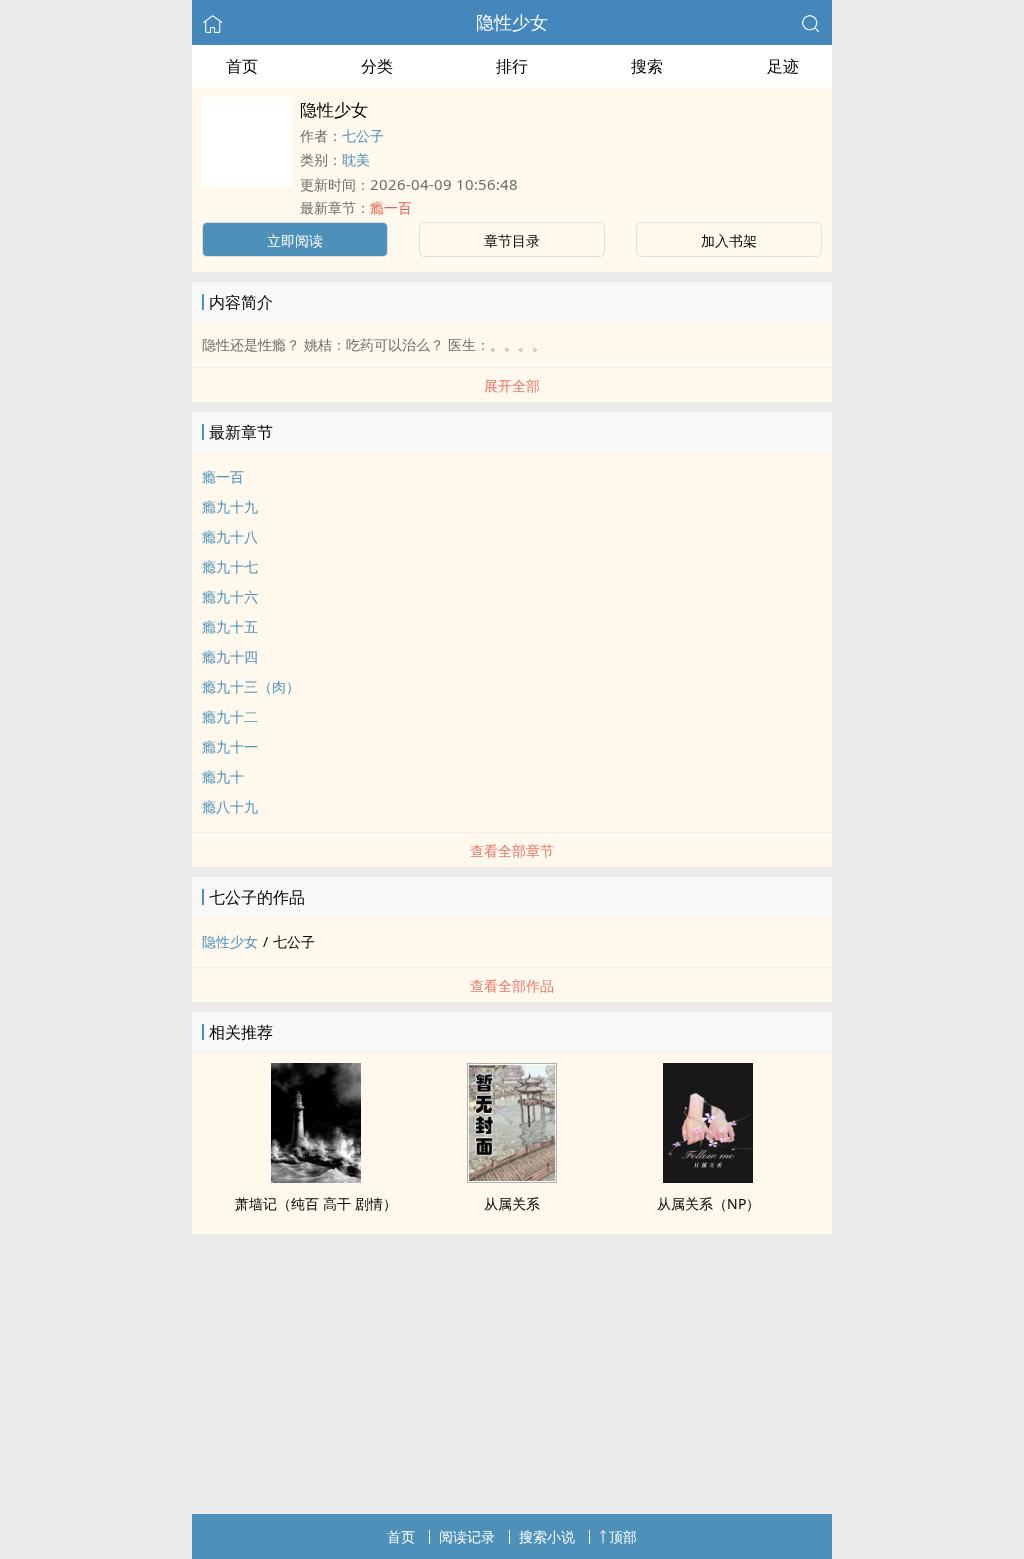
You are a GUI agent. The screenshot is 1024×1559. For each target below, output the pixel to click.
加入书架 (729, 240)
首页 (242, 66)
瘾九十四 (230, 656)
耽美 (356, 159)
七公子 (363, 135)
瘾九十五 (230, 626)
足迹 (783, 66)
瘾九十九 (230, 506)
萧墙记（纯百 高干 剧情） (316, 1203)
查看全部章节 (512, 850)
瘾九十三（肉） (251, 686)
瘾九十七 (230, 566)
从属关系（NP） (708, 1203)
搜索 (647, 66)
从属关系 (512, 1203)
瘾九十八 (230, 536)
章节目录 (512, 240)
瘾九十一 (230, 746)
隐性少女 (512, 22)
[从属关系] (512, 1177)
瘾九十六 (230, 596)
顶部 (623, 1536)
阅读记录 (467, 1536)
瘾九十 (223, 776)
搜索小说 (547, 1536)
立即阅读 (295, 240)
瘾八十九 (230, 806)
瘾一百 (391, 207)
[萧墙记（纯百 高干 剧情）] (316, 1177)
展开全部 (512, 385)
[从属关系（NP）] (708, 1177)
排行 (512, 66)
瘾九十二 (230, 716)
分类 (377, 66)
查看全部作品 (512, 985)
